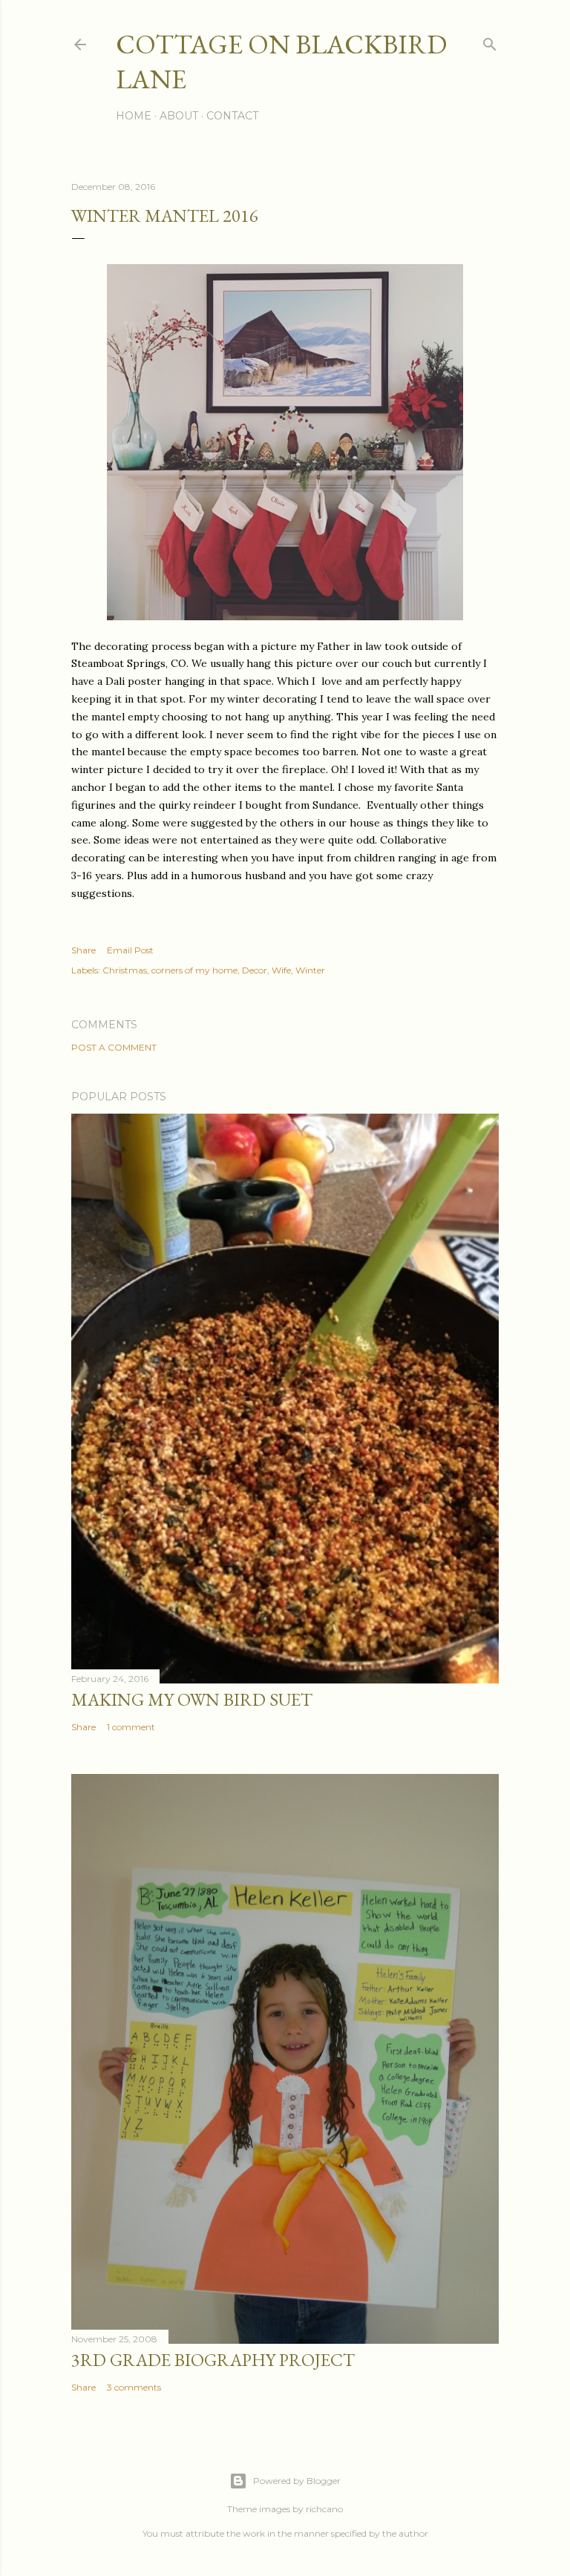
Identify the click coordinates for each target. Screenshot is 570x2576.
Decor (255, 970)
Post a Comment (114, 1047)
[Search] (490, 41)
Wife (281, 970)
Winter (310, 970)
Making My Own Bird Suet (192, 1699)
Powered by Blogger (297, 2481)
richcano (324, 2509)
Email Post (130, 950)
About (179, 116)
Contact (232, 116)
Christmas (125, 970)
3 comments (134, 2387)
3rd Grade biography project (213, 2360)
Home (134, 116)
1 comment (131, 1727)
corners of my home (194, 970)
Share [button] (83, 950)
